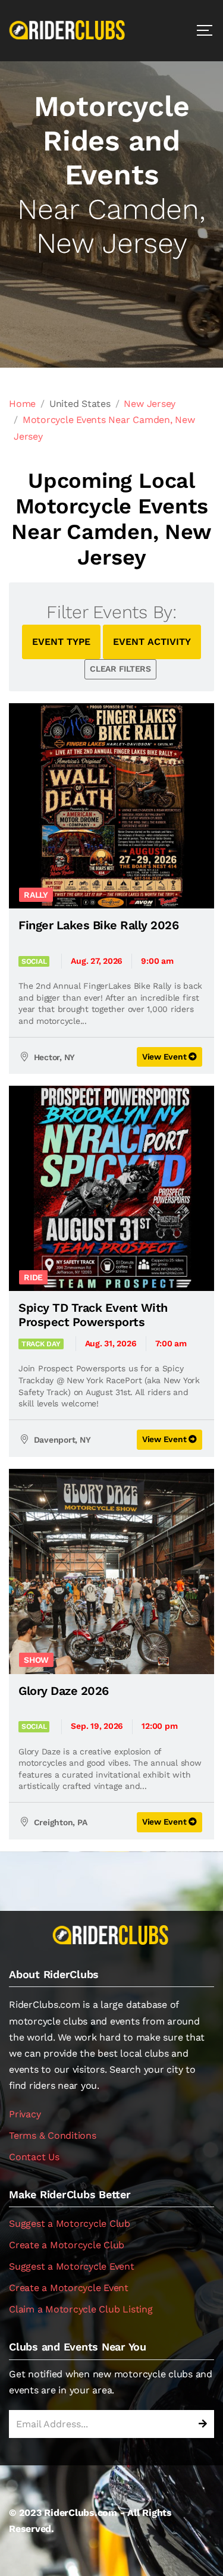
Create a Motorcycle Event (69, 2288)
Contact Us (34, 2157)
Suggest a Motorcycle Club (70, 2224)
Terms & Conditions (53, 2135)
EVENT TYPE (61, 642)
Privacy (25, 2114)
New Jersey (150, 404)
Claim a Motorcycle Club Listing (81, 2309)
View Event (165, 1057)
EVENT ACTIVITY (152, 642)
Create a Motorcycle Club (67, 2245)
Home (22, 404)
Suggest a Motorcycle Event (72, 2266)
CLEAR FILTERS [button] (120, 669)
